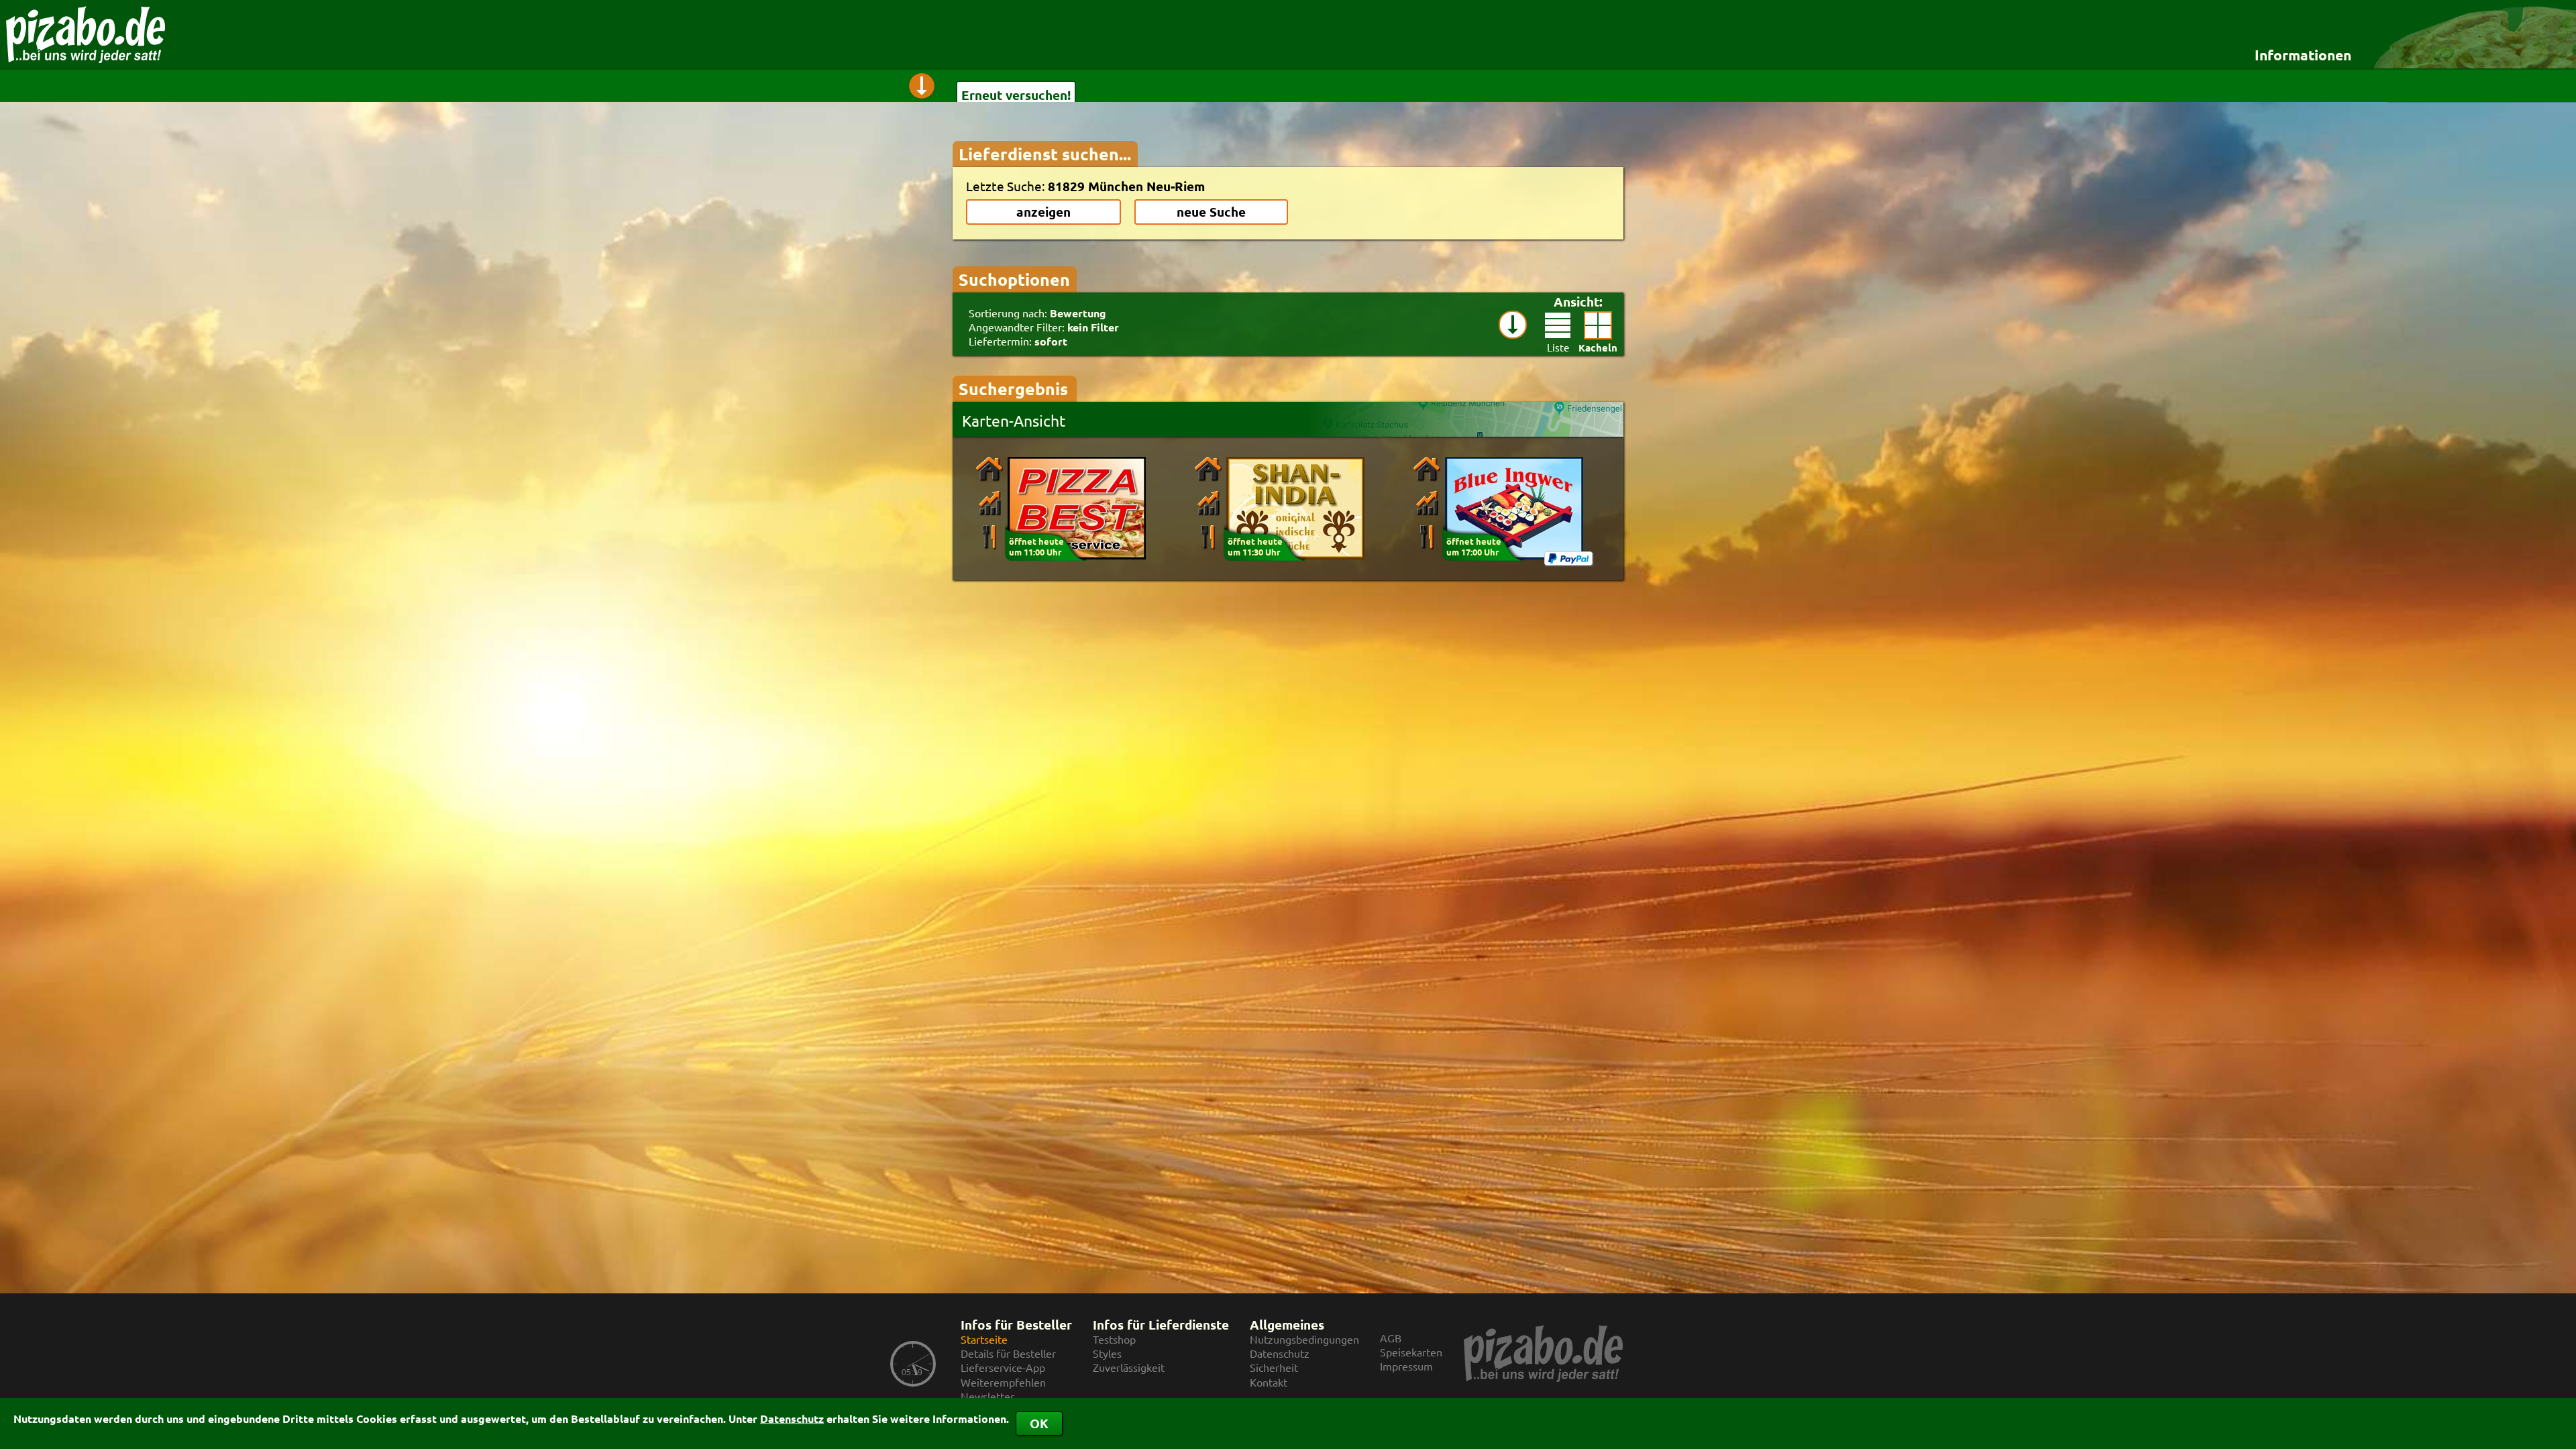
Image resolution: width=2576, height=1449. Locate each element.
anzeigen (1043, 212)
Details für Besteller (1008, 1353)
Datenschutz (792, 1418)
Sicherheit (1274, 1367)
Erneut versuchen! (1016, 95)
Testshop (1114, 1339)
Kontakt (1269, 1382)
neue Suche (1211, 212)
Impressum (1406, 1366)
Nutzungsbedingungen (1304, 1339)
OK (1039, 1423)
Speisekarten (1411, 1352)
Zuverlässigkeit (1129, 1367)
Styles (1107, 1353)
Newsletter (987, 1396)
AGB (1391, 1338)
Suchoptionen (1014, 279)
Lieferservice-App (1003, 1367)
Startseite (984, 1339)
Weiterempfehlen (1003, 1382)
